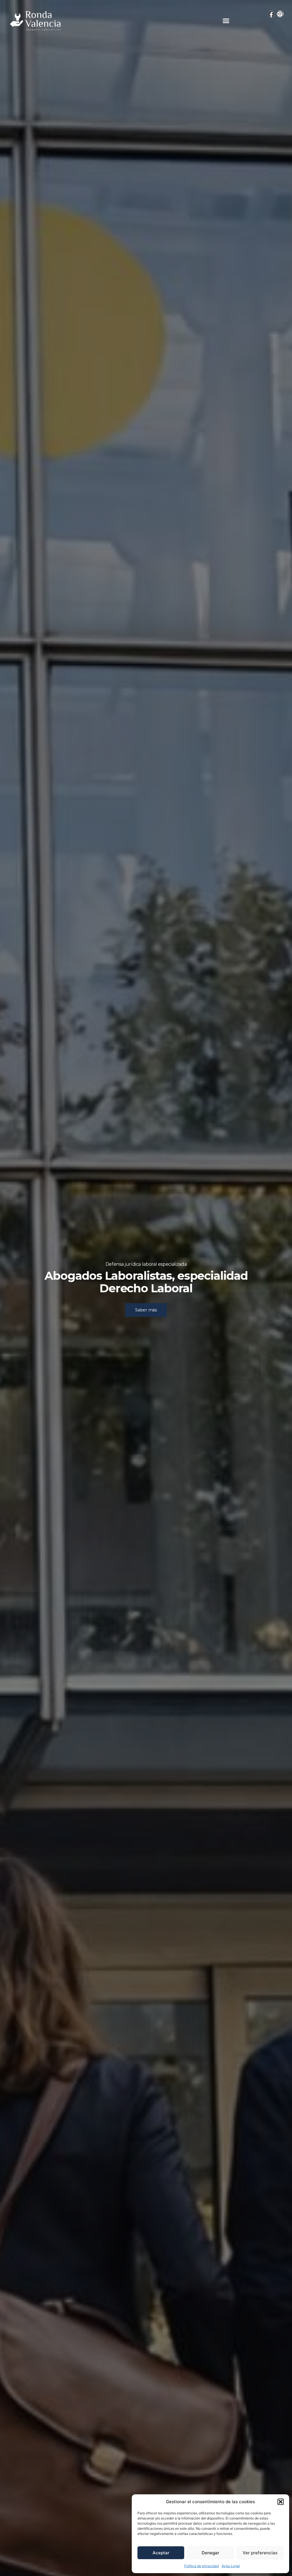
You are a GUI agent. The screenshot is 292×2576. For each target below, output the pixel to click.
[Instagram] (280, 14)
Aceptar (161, 2553)
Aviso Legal (231, 2566)
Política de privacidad (201, 2566)
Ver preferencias (260, 2553)
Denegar (210, 2553)
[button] (281, 2502)
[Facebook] (271, 14)
